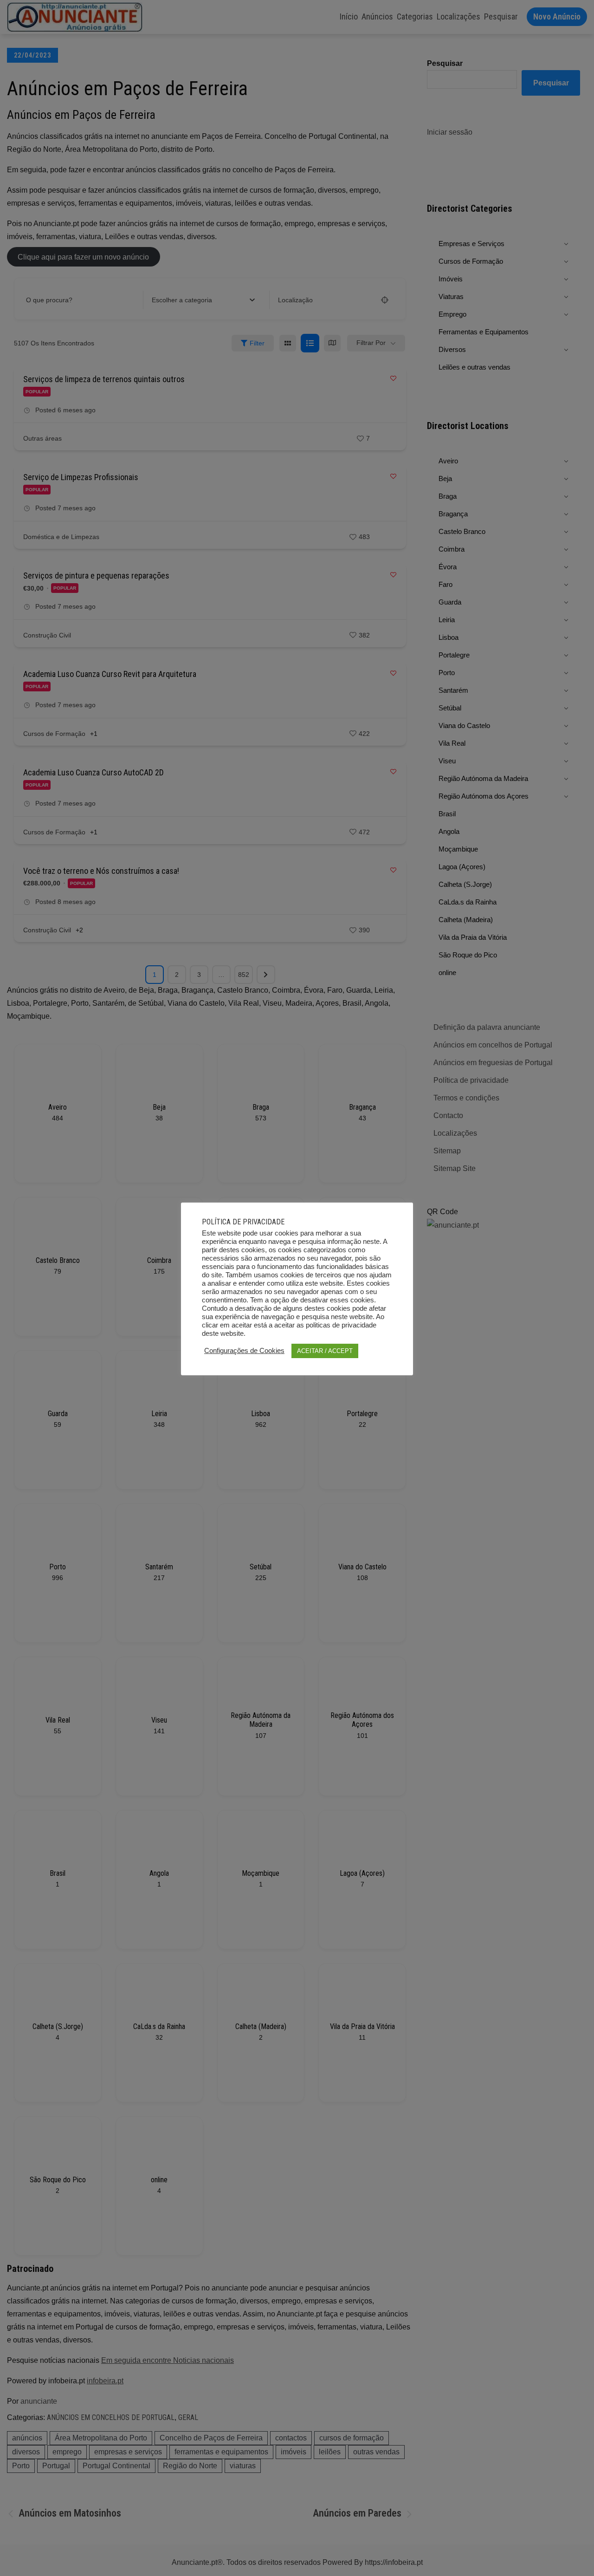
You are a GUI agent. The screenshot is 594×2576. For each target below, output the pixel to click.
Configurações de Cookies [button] (244, 1351)
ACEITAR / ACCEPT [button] (325, 1351)
